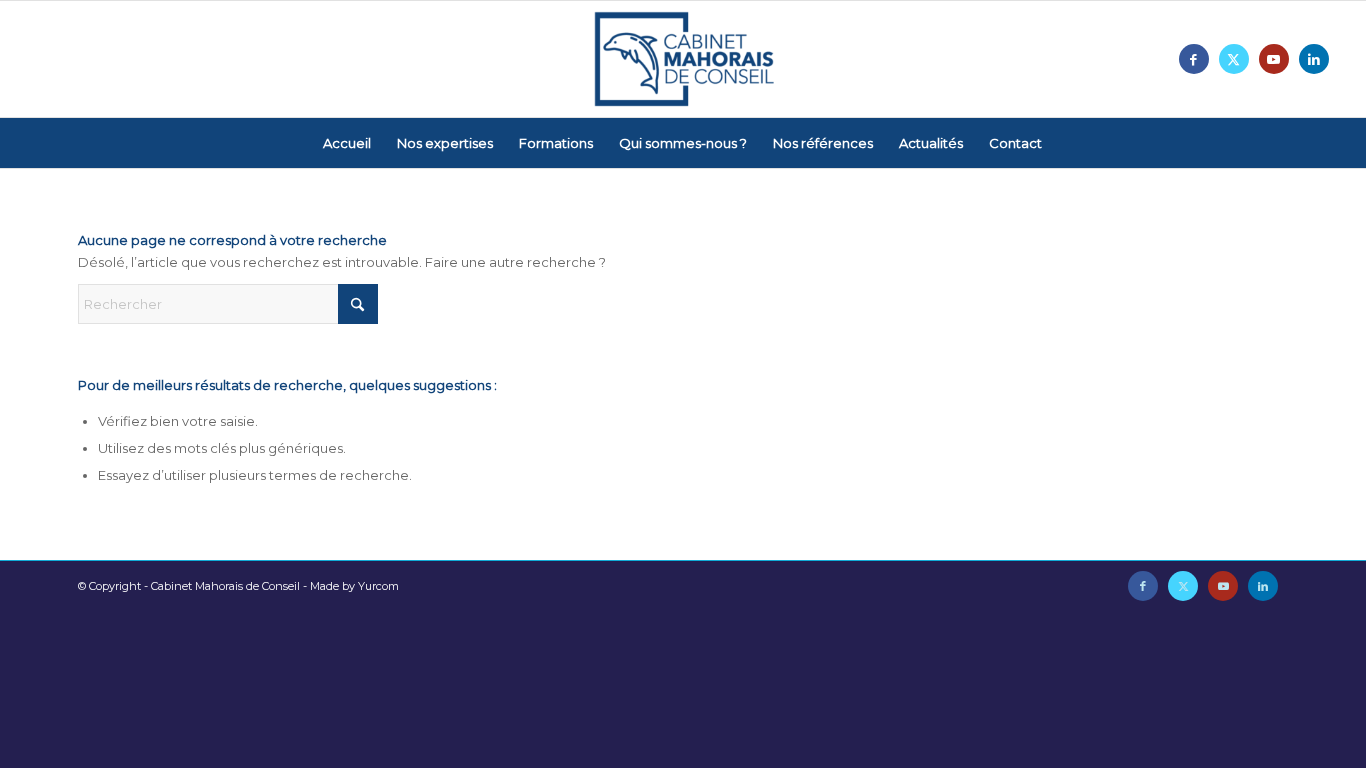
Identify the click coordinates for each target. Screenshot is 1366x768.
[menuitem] (347, 143)
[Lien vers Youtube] (1274, 59)
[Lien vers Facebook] (1194, 59)
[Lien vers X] (1234, 59)
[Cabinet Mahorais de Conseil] (683, 59)
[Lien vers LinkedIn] (1314, 59)
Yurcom (378, 586)
